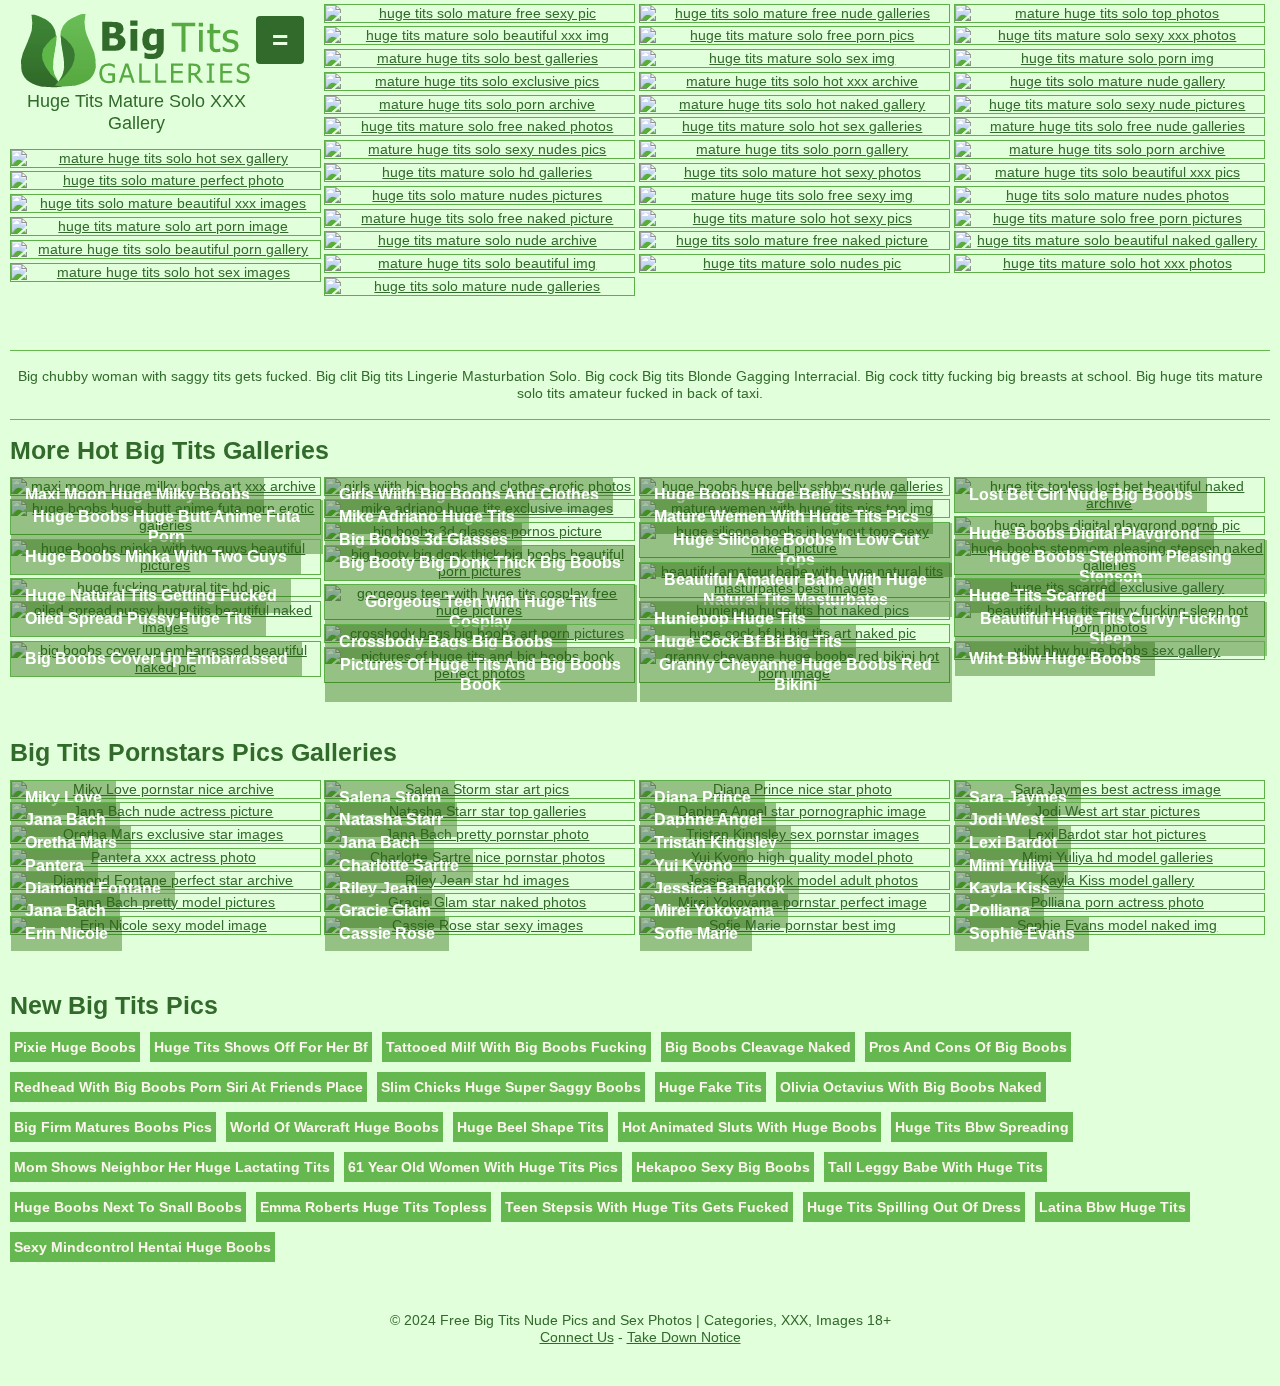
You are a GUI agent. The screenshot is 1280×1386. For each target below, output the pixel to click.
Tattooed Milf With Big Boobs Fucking (516, 1047)
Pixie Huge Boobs (75, 1047)
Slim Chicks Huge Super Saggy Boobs (511, 1087)
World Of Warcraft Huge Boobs (334, 1127)
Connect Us (577, 1337)
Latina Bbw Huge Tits (1112, 1207)
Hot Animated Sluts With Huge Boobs (749, 1127)
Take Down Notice (684, 1337)
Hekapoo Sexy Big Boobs (723, 1167)
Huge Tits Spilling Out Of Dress (914, 1207)
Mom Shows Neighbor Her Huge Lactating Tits (172, 1167)
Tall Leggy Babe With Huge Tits (935, 1167)
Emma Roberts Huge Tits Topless (373, 1207)
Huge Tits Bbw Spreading (982, 1127)
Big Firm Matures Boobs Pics (113, 1127)
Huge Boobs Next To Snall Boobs (128, 1207)
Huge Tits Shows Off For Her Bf (261, 1047)
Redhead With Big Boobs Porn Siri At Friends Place (188, 1087)
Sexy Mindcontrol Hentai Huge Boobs (142, 1247)
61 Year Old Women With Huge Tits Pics (483, 1167)
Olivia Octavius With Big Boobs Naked (911, 1087)
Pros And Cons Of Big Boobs (968, 1047)
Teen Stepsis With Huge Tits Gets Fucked (647, 1207)
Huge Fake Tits (710, 1087)
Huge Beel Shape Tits (530, 1127)
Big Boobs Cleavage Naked (758, 1047)
